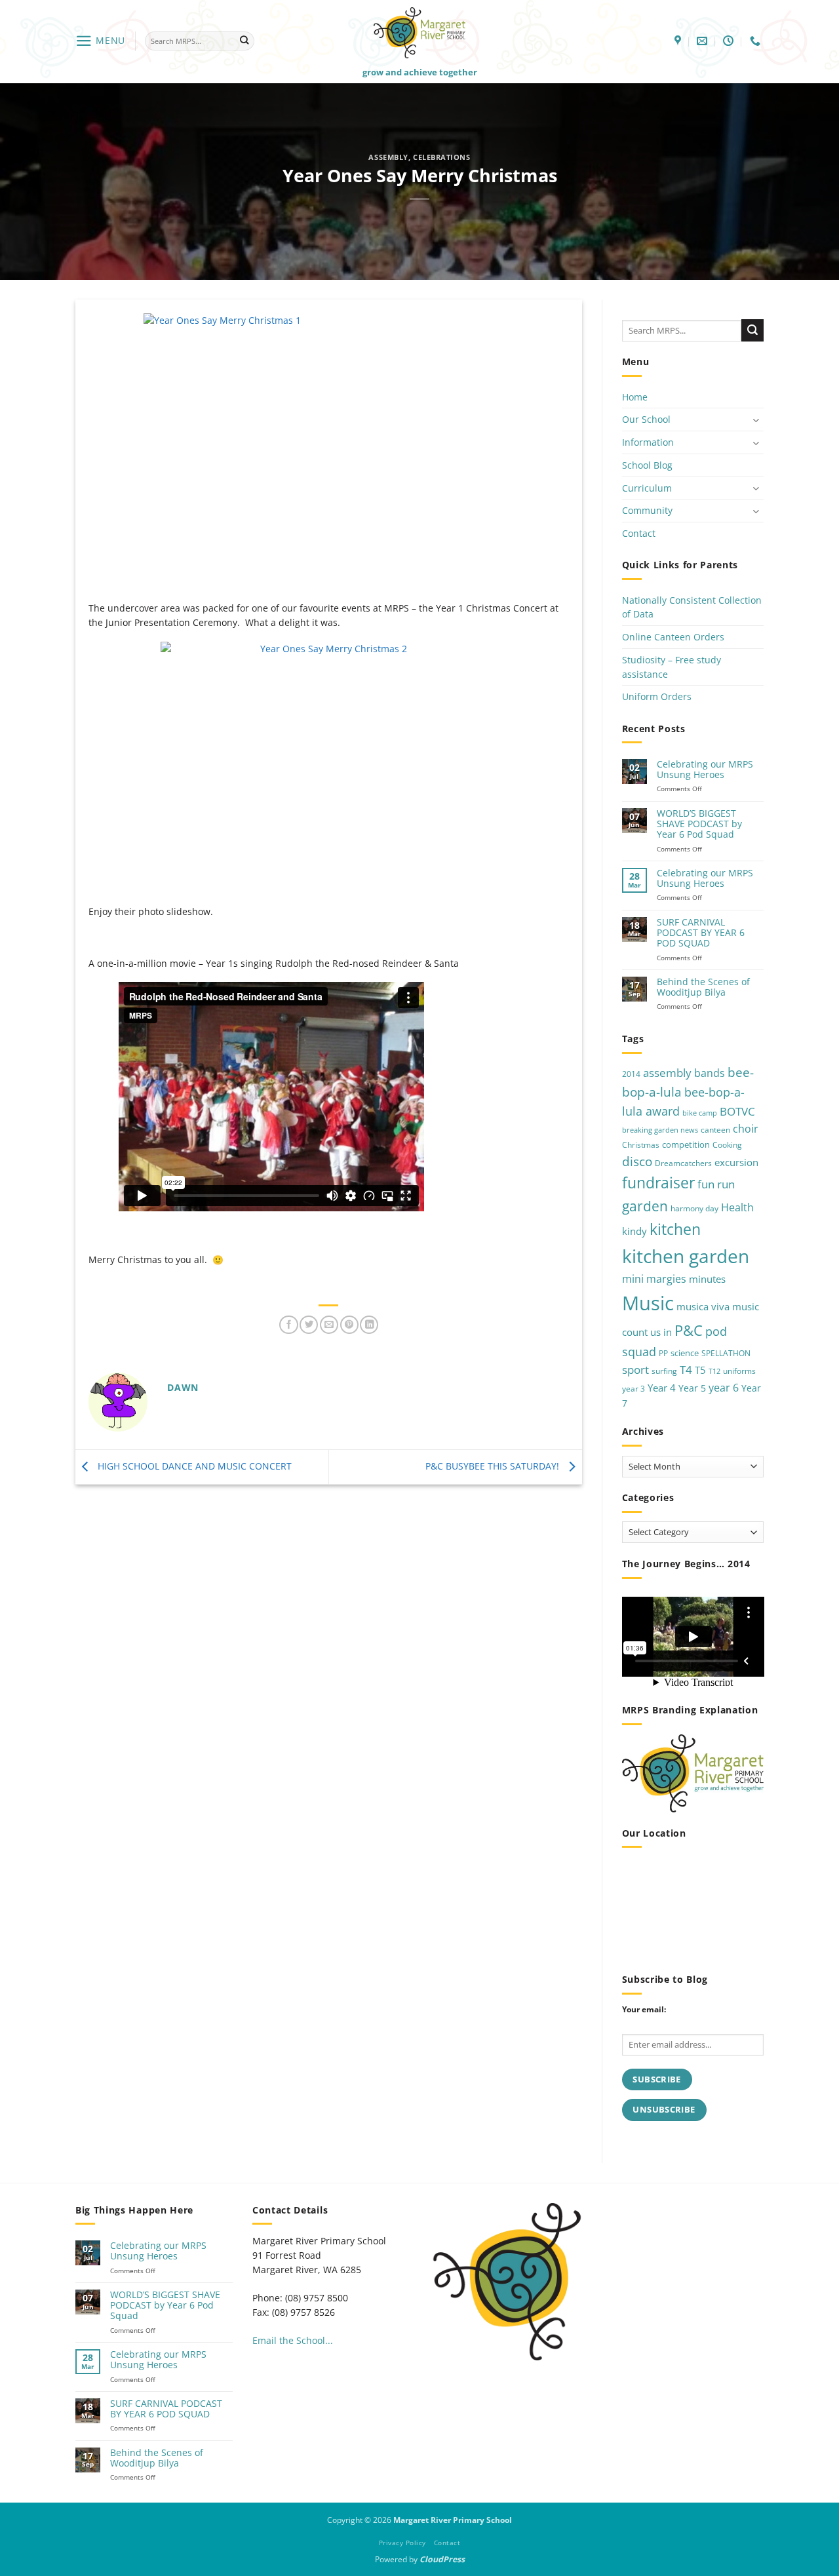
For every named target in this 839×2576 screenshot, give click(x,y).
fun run (716, 1184)
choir (746, 1129)
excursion (736, 1162)
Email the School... (293, 2340)
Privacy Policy (402, 2543)
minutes (707, 1279)
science (685, 1353)
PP (663, 1353)
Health (737, 1207)
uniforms (739, 1371)
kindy (634, 1231)
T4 (686, 1370)
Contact (639, 533)
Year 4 (662, 1388)
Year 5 (692, 1388)
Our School (646, 419)
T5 (700, 1370)
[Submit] (244, 41)
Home (635, 397)
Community (647, 510)
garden (645, 1206)
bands (710, 1073)
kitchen (675, 1229)
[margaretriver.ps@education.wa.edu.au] (704, 41)
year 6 (724, 1387)
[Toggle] (756, 420)
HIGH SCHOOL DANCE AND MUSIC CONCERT (193, 1466)
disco (637, 1161)
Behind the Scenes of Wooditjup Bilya (703, 987)
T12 (714, 1371)
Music (648, 1303)
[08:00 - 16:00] (730, 41)
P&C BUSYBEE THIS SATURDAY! (494, 1466)
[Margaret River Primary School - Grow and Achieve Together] (419, 32)
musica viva (703, 1306)
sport (635, 1370)
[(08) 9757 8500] (757, 41)
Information (648, 442)
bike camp (700, 1113)
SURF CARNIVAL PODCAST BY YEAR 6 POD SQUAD (701, 933)
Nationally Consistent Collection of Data (692, 607)
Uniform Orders (657, 696)
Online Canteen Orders (673, 637)
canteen (715, 1130)
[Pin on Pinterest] (349, 1325)
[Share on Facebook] (288, 1325)
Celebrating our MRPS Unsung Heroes (705, 770)
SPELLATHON (726, 1353)
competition (686, 1144)
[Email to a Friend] (329, 1325)
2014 (631, 1074)
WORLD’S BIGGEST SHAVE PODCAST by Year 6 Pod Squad (699, 824)
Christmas (641, 1145)
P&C (689, 1330)
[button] (100, 41)
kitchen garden (686, 1256)
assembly (388, 157)
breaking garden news (660, 1130)
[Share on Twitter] (309, 1325)
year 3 (634, 1389)
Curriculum (647, 488)
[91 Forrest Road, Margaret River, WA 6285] (679, 41)
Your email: (644, 2009)
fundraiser (658, 1183)
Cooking (727, 1145)
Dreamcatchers (683, 1163)
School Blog (647, 465)
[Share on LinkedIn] (369, 1325)
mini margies (654, 1279)
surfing (664, 1371)
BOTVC (737, 1111)
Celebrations (442, 157)
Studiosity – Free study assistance (672, 667)
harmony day (694, 1208)
